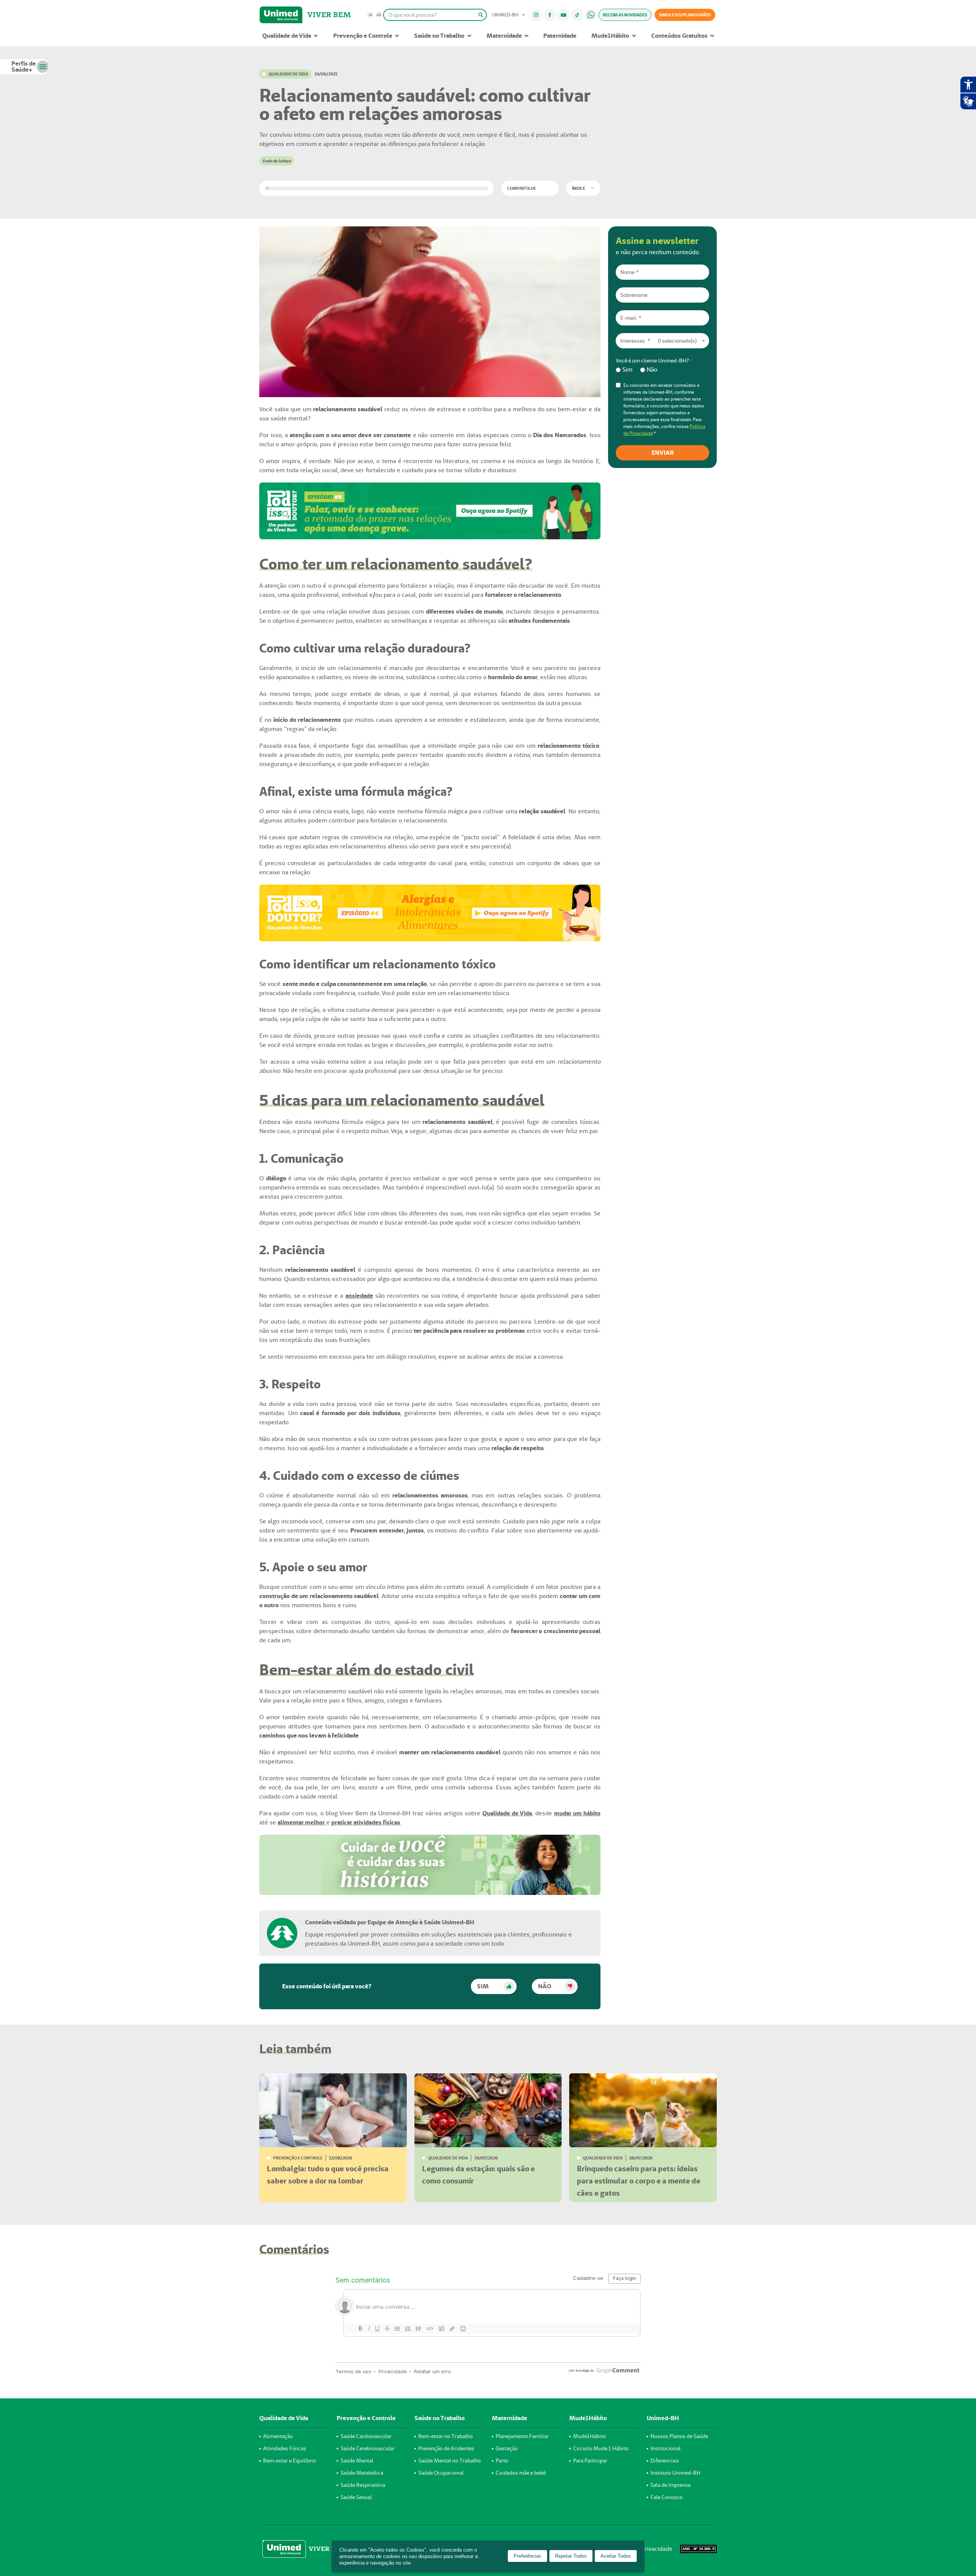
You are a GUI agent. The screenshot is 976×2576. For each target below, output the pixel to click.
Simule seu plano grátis (685, 15)
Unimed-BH (281, 15)
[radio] (624, 370)
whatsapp (591, 15)
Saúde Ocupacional (441, 2473)
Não (545, 1986)
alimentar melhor (301, 1822)
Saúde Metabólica (362, 2473)
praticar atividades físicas (366, 1822)
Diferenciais (665, 2461)
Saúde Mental (357, 2461)
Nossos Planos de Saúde (679, 2436)
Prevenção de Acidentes (446, 2448)
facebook (550, 15)
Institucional (665, 2448)
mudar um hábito (577, 1813)
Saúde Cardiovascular (366, 2436)
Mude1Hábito (610, 36)
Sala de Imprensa (670, 2485)
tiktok (577, 15)
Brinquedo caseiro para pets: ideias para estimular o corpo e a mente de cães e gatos (639, 2181)
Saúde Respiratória (363, 2485)
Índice (579, 188)
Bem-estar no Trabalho (445, 2436)
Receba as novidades (625, 15)
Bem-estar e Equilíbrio (290, 2461)
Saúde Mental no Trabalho (449, 2461)
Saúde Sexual (356, 2497)
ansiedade (359, 1296)
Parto (502, 2461)
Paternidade (560, 36)
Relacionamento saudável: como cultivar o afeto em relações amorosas (425, 104)
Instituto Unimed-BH (675, 2473)
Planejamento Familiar (522, 2436)
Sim (483, 1986)
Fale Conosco (666, 2497)
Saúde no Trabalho (439, 36)
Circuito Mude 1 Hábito (601, 2448)
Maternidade (504, 36)
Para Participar (590, 2461)
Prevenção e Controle (363, 36)
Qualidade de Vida (287, 36)
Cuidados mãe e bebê (521, 2473)
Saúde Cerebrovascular (368, 2448)
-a (370, 15)
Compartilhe (522, 188)
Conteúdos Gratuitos (679, 36)
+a (379, 15)
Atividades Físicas (285, 2448)
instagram (536, 15)
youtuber (564, 15)
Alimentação (278, 2436)
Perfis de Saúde (24, 67)
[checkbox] (662, 370)
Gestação (507, 2448)
